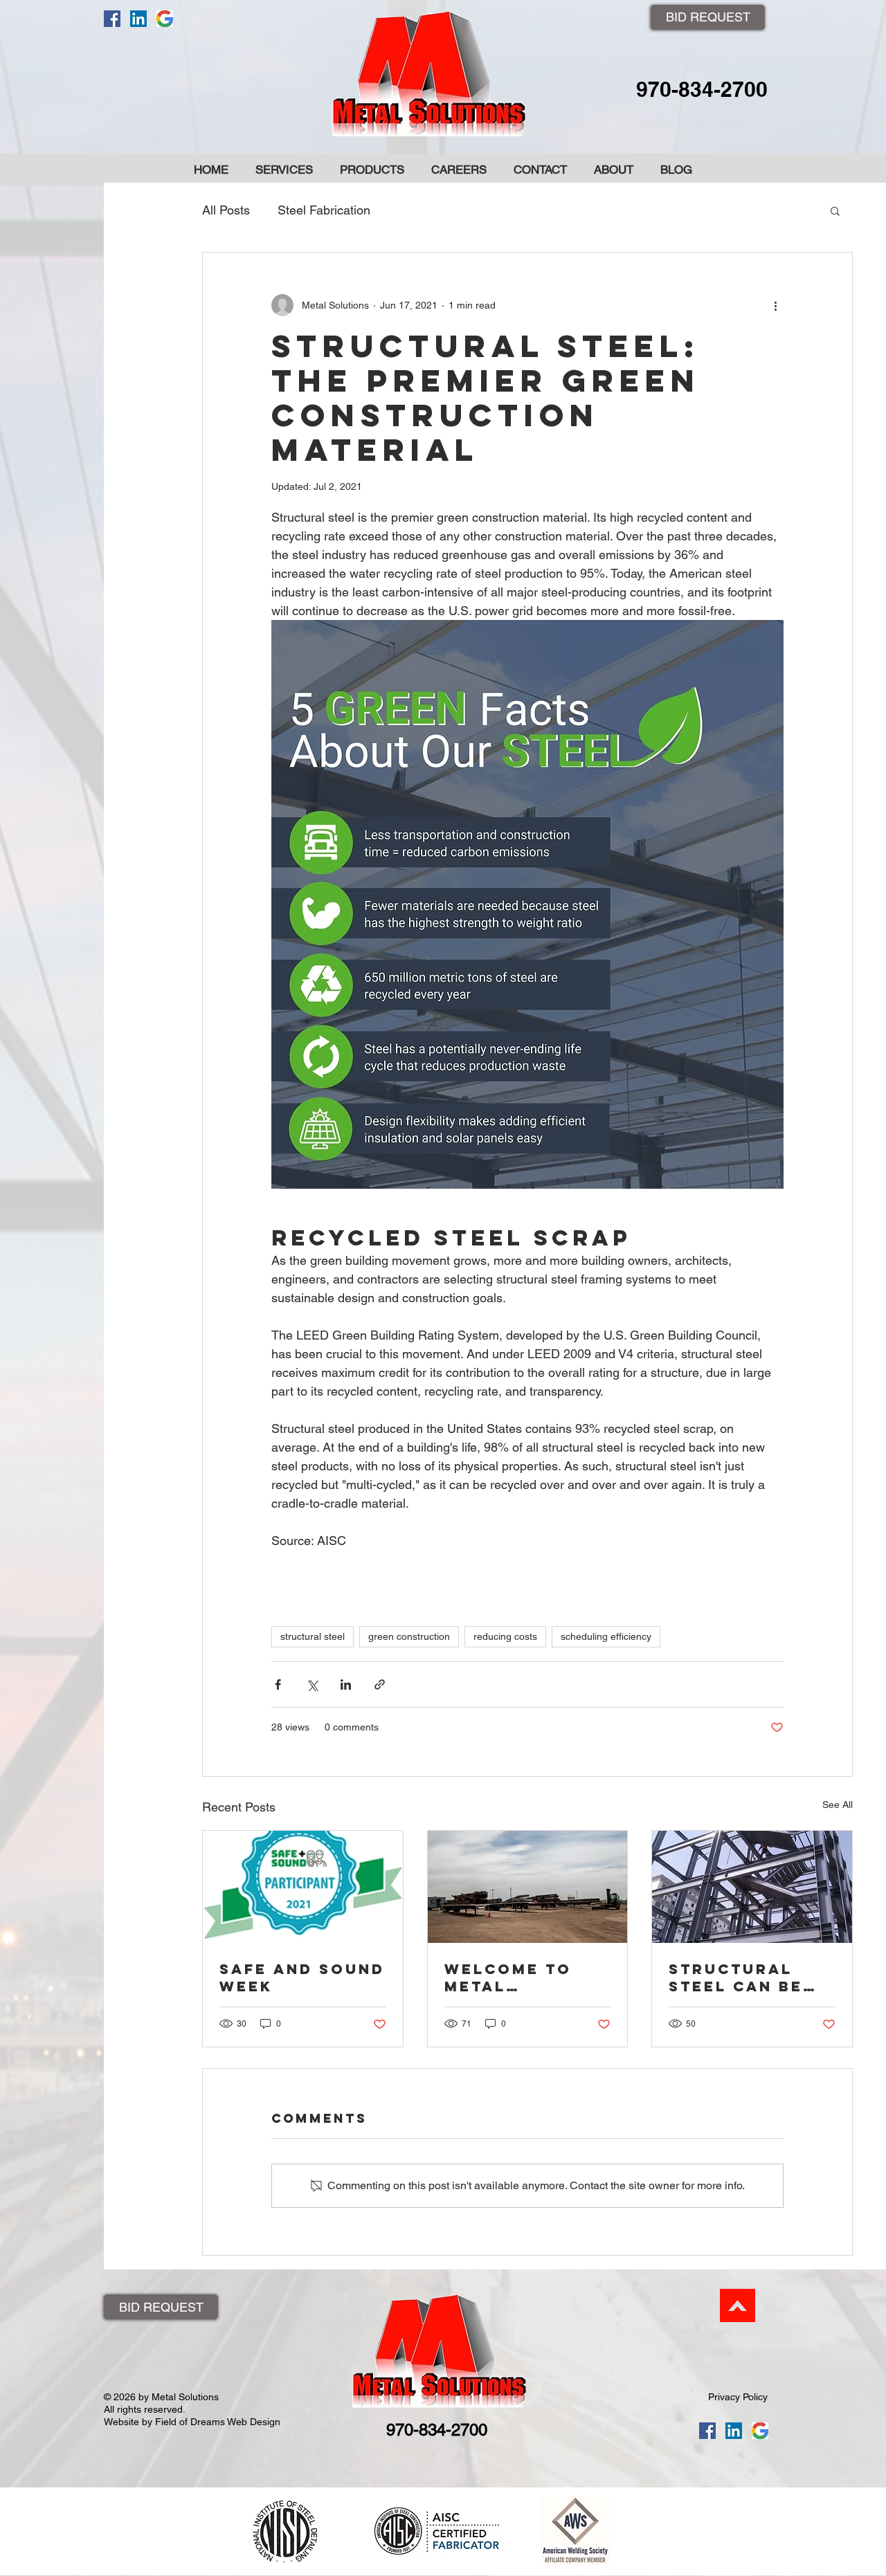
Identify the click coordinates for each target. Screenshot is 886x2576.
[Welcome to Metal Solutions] (528, 1887)
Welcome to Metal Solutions (508, 1977)
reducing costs (505, 1636)
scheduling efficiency (606, 1636)
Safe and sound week (302, 1977)
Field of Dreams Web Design (218, 2422)
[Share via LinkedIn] (346, 1684)
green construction (409, 1636)
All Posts (226, 210)
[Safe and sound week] (303, 1887)
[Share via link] (380, 1684)
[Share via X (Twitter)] (312, 1684)
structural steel (313, 1636)
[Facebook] (112, 19)
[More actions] (775, 305)
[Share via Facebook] (278, 1684)
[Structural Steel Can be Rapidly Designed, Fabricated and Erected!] (752, 1887)
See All (838, 1805)
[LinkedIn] (138, 19)
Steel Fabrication (324, 210)
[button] (835, 210)
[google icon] (165, 19)
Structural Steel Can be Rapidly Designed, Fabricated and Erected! (750, 1977)
